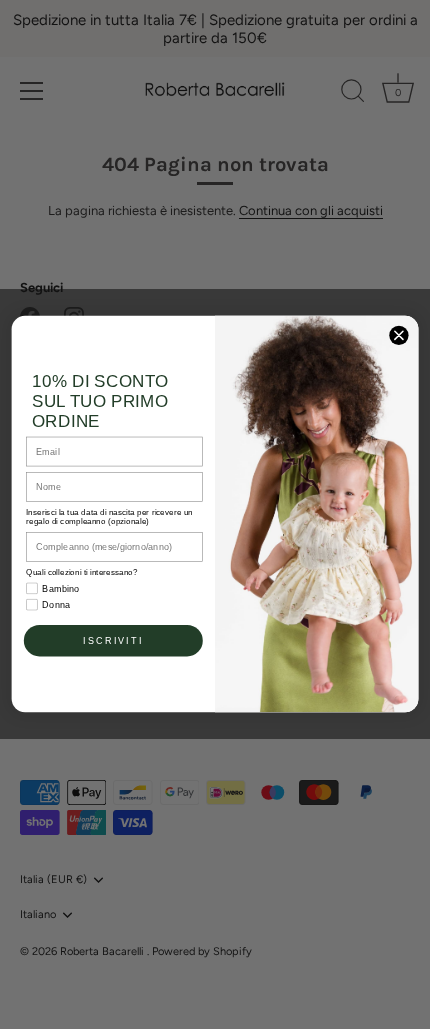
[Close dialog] (399, 336)
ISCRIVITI (113, 641)
